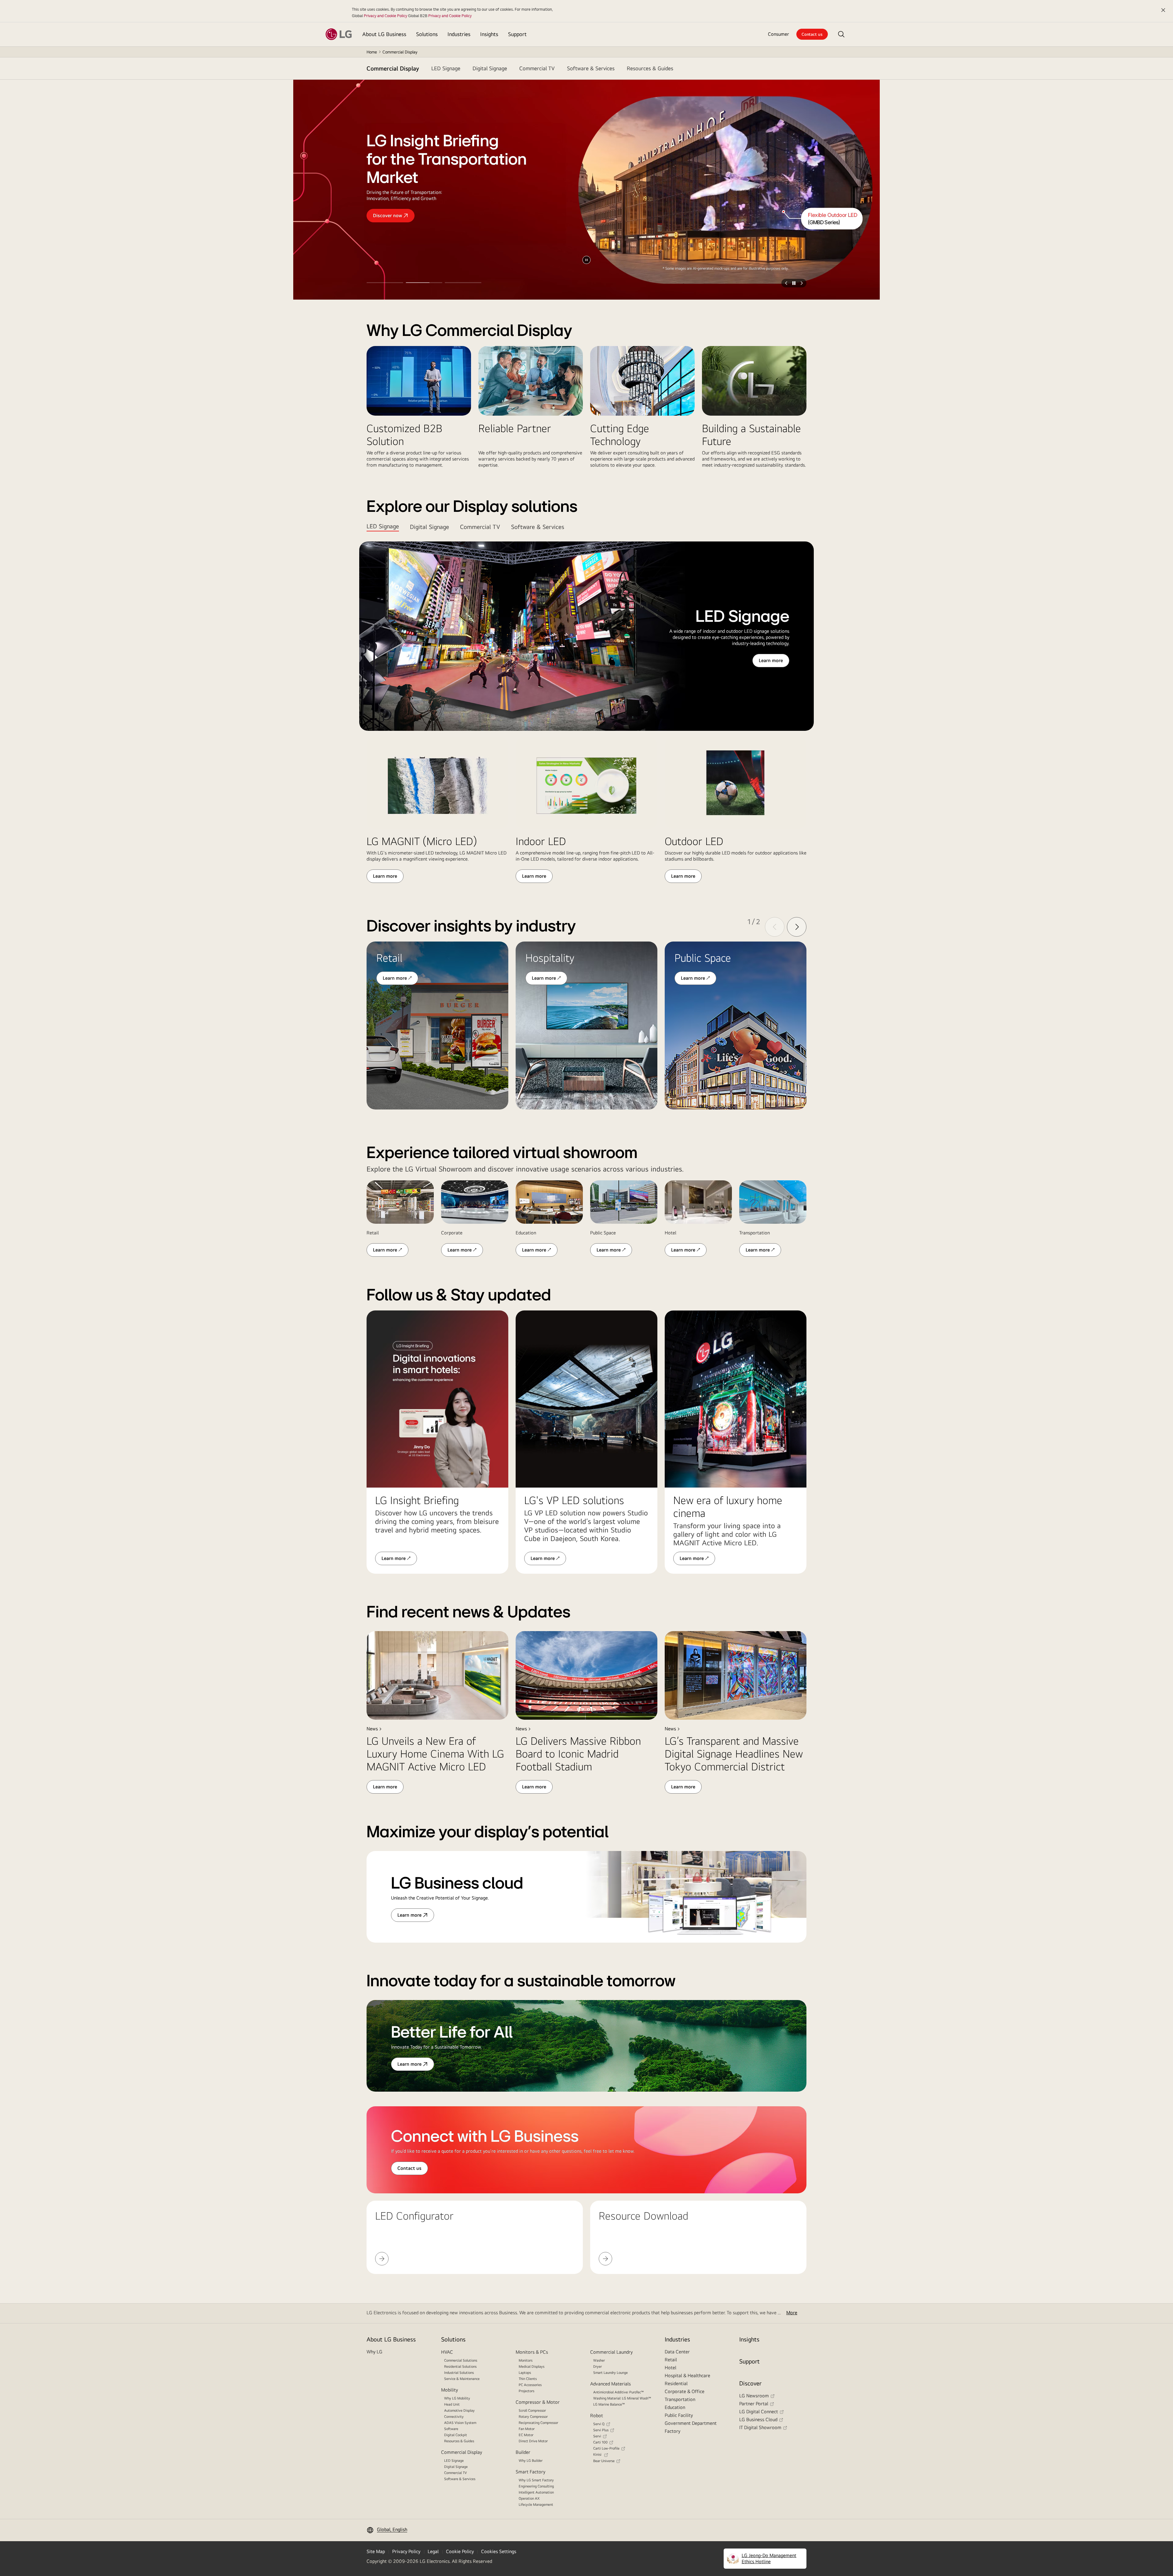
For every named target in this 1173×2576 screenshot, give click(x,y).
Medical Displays (532, 2366)
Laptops (525, 2373)
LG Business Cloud (758, 2419)
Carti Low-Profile (606, 2448)
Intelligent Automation (536, 2492)
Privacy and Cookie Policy (386, 16)
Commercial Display (393, 68)
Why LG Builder (531, 2461)
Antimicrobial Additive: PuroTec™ (619, 2392)
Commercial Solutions (461, 2360)
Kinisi (598, 2454)
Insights (749, 2339)
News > (374, 1729)
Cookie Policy (460, 2551)
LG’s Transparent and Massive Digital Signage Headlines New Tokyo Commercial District (734, 1754)
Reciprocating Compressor (538, 2423)
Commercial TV (455, 2473)
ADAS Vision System (460, 2423)
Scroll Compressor (532, 2410)
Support (749, 2361)
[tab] (446, 68)
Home (372, 52)
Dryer (597, 2366)
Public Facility (679, 2415)
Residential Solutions (460, 2366)
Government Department (691, 2423)
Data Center (677, 2352)
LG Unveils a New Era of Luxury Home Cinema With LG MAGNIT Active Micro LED (435, 1754)
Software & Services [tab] (538, 527)
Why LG (375, 2352)
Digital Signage (456, 2467)
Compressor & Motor (538, 2402)
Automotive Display (459, 2410)
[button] (841, 34)
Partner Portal (754, 2404)
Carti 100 (600, 2442)
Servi (597, 2436)
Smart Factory (530, 2472)
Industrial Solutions (459, 2373)
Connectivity (454, 2417)
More (792, 2313)
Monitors (526, 2360)
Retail (671, 2360)
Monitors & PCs (532, 2352)
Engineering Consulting (536, 2486)
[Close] (1163, 10)
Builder (523, 2452)
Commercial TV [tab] (480, 527)
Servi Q (599, 2424)
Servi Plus (601, 2430)
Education (675, 2407)
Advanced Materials (610, 2384)
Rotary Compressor (533, 2417)
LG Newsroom (754, 2396)
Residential (676, 2383)
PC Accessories (530, 2385)
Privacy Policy (406, 2551)
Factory (672, 2431)
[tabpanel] (586, 712)
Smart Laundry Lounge (610, 2373)
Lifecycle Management (536, 2505)
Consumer (778, 34)
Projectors (526, 2391)
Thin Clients (528, 2379)
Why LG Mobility (457, 2398)
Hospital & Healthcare (687, 2376)
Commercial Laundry (611, 2352)
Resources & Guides (459, 2441)
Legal (433, 2551)
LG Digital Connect (759, 2412)
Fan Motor (527, 2429)
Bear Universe (604, 2461)
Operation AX (529, 2498)
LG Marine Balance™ (609, 2404)
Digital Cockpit (456, 2435)
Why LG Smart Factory (536, 2480)
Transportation (680, 2399)
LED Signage (454, 2461)
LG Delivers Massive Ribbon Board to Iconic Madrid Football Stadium (578, 1754)
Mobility (449, 2390)
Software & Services (460, 2479)
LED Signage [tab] (383, 526)
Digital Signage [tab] (429, 527)
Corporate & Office (685, 2391)
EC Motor (526, 2435)
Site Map (376, 2551)
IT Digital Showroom (760, 2427)
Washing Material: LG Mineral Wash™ (622, 2398)
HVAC (447, 2352)
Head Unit (452, 2404)
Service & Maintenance (462, 2379)
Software (451, 2429)
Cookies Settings (499, 2551)
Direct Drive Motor (533, 2441)
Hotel (671, 2368)
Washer (599, 2360)
